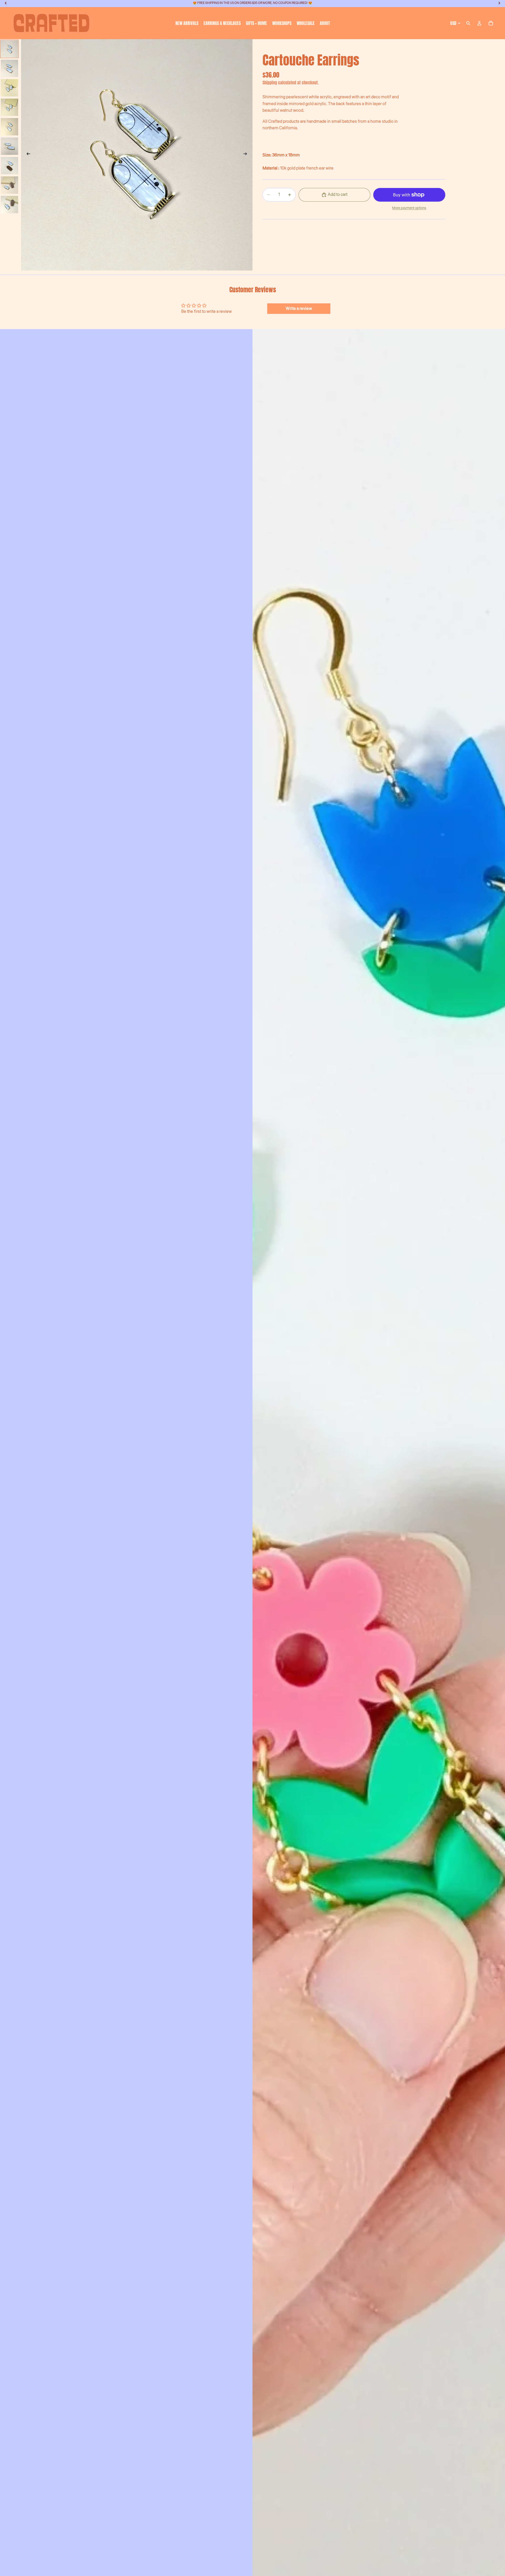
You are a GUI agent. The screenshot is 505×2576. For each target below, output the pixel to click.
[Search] (468, 23)
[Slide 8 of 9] (9, 185)
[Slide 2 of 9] (9, 68)
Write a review (299, 309)
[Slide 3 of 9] (9, 88)
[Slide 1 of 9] (9, 49)
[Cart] (491, 23)
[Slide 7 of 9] (9, 166)
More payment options (409, 208)
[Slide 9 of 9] (9, 205)
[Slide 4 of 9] (9, 107)
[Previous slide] (27, 155)
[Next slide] (247, 155)
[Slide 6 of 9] (9, 146)
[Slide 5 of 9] (9, 127)
